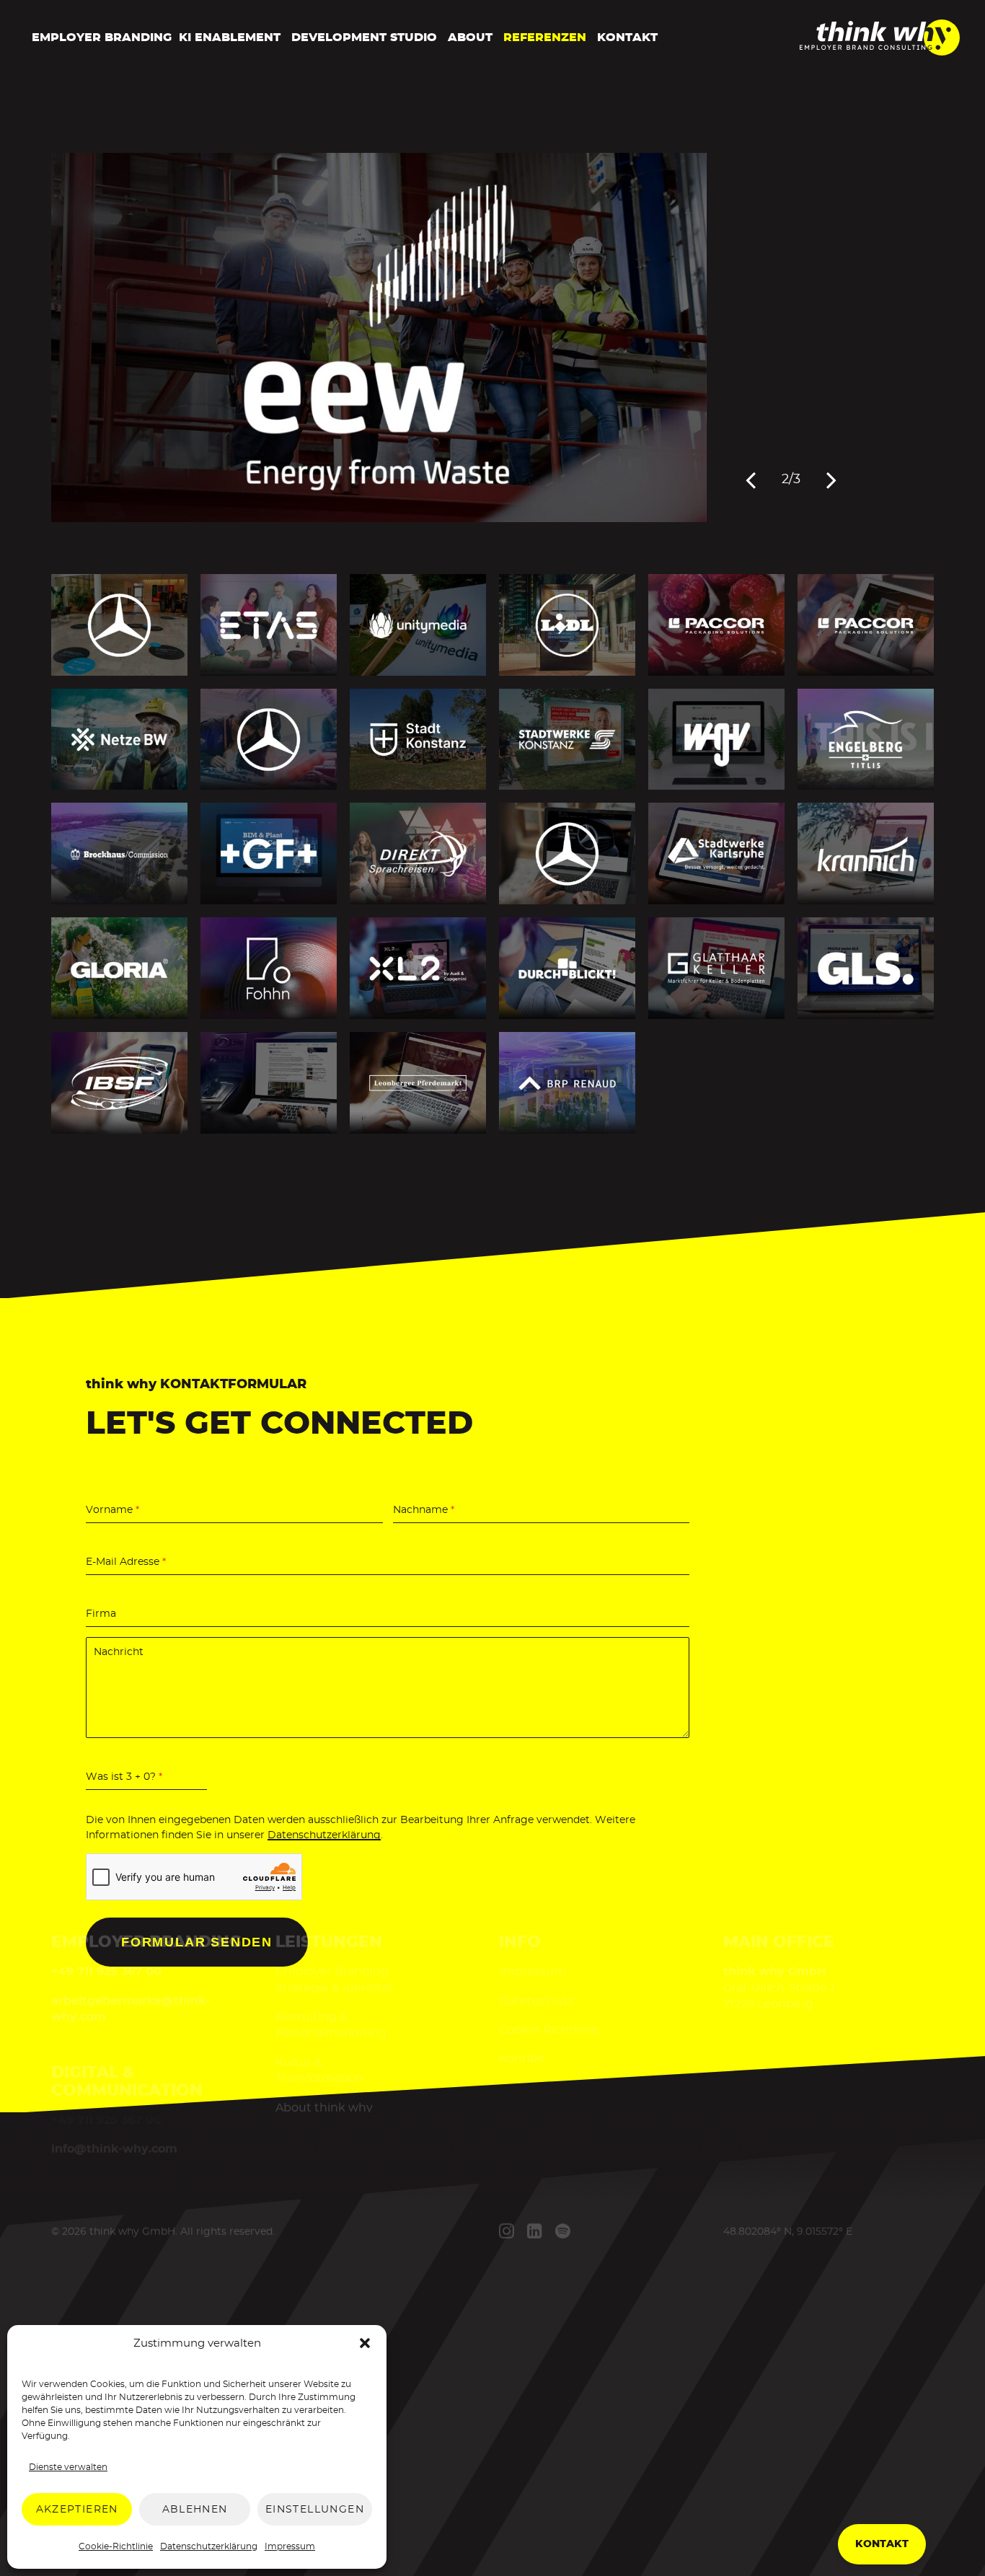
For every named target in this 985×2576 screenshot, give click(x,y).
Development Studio (364, 38)
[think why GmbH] (880, 51)
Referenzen (545, 38)
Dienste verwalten (68, 2467)
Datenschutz (536, 2001)
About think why (323, 2107)
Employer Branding (102, 38)
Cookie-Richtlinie (116, 2546)
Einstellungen (315, 2510)
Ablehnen (195, 2510)
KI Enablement (230, 38)
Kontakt (627, 38)
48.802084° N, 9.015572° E (788, 2231)
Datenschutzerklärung (209, 2546)
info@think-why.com (114, 2148)
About (470, 38)
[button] (365, 2343)
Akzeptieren (77, 2510)
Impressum (290, 2546)
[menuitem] (98, 38)
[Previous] (751, 480)
